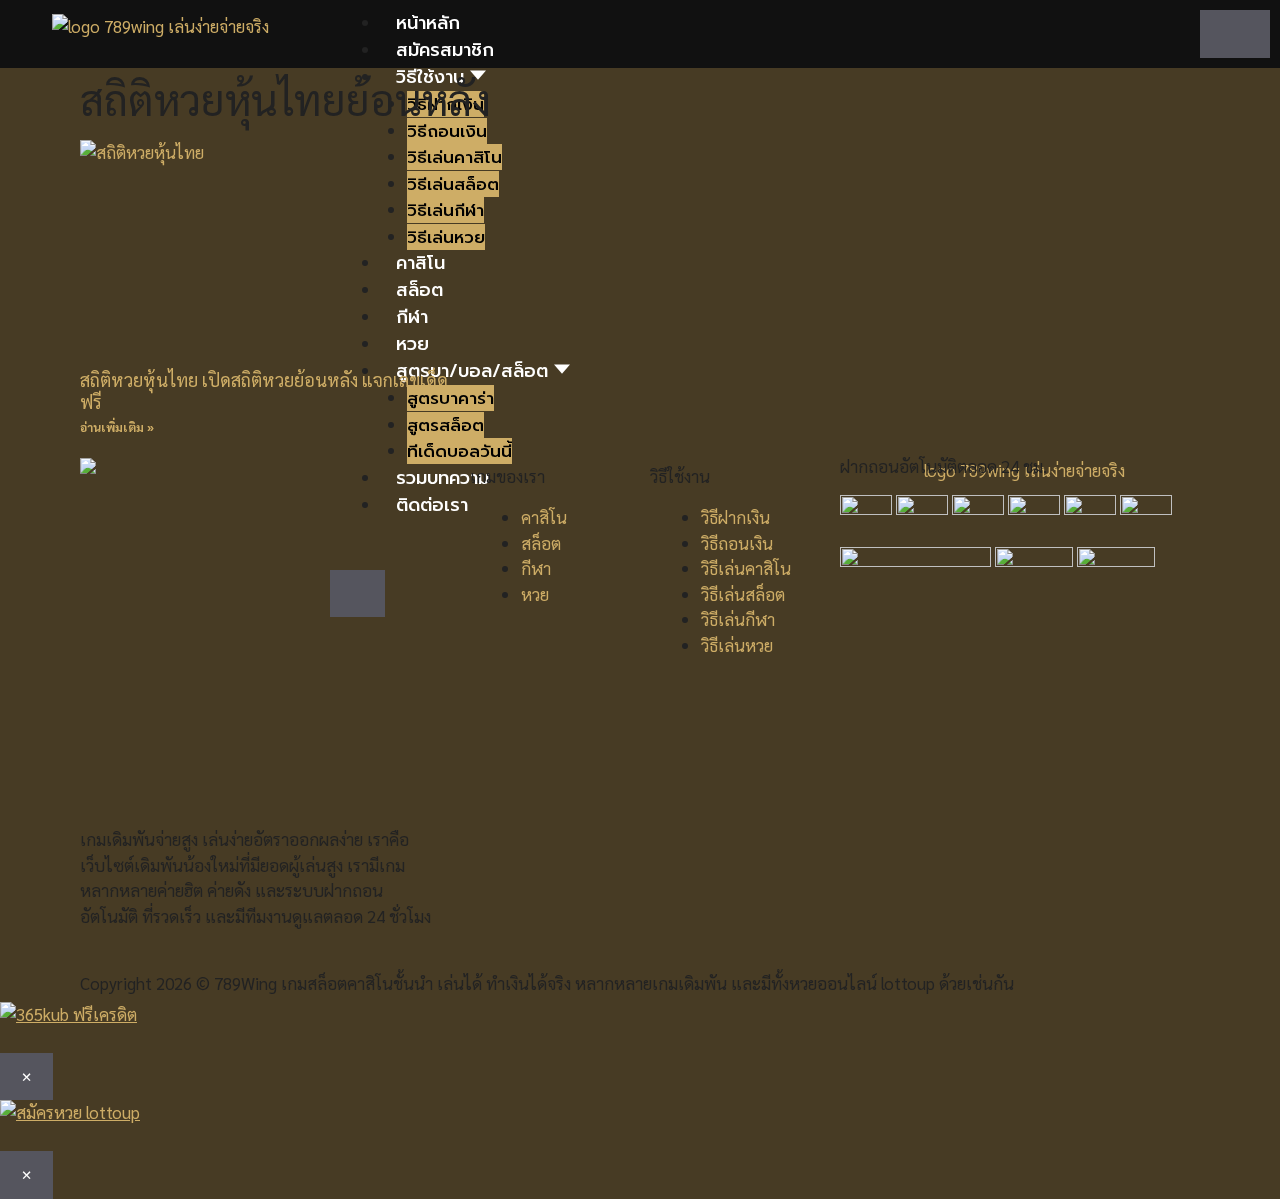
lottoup (908, 983)
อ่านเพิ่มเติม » (117, 427)
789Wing (245, 983)
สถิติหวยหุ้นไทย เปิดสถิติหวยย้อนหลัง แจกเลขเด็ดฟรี (264, 390)
